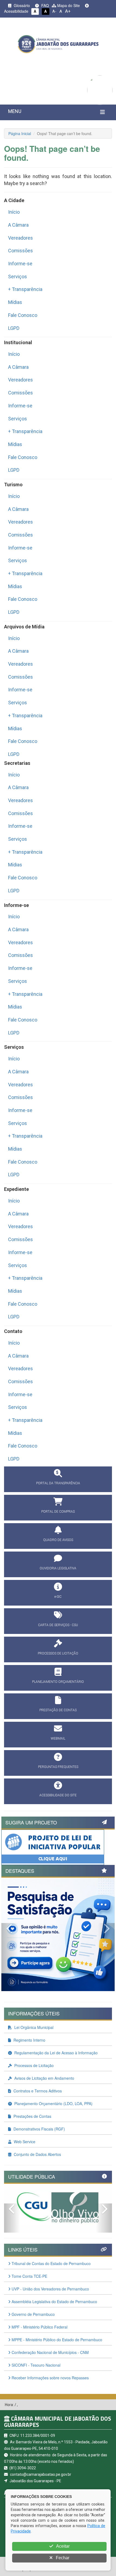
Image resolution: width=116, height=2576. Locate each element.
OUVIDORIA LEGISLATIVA (58, 1568)
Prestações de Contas (32, 2116)
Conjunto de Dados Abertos (37, 2154)
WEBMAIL (58, 1738)
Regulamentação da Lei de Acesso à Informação (55, 2053)
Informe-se (20, 264)
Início (14, 212)
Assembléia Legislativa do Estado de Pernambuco (54, 2302)
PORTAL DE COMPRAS (58, 1512)
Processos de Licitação (33, 2065)
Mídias (15, 302)
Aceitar (62, 2546)
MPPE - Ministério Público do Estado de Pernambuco (56, 2340)
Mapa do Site (68, 5)
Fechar (62, 2558)
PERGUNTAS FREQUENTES (58, 1767)
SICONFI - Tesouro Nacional (35, 2365)
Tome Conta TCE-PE (29, 2276)
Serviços (18, 277)
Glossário (21, 5)
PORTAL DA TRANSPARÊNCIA (58, 1483)
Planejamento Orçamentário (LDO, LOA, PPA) (53, 2103)
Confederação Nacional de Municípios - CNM (50, 2352)
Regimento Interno (29, 2040)
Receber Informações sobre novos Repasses (50, 2378)
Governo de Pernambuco (33, 2314)
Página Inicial (20, 133)
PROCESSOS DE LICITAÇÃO (58, 1653)
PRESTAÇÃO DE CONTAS (58, 1710)
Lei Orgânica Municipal (33, 2027)
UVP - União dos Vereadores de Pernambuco (50, 2289)
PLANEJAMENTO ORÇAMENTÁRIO (58, 1682)
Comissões (21, 251)
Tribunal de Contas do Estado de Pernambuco (51, 2263)
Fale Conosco (23, 315)
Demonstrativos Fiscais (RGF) (39, 2129)
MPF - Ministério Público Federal (39, 2327)
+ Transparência (25, 289)
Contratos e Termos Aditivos (37, 2091)
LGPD (14, 328)
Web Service (24, 2142)
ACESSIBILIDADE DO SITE (58, 1795)
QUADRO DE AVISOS (58, 1540)
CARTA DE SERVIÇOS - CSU (58, 1625)
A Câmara (18, 225)
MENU (15, 111)
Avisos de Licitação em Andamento (44, 2078)
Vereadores (21, 238)
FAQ (45, 5)
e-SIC (58, 1597)
